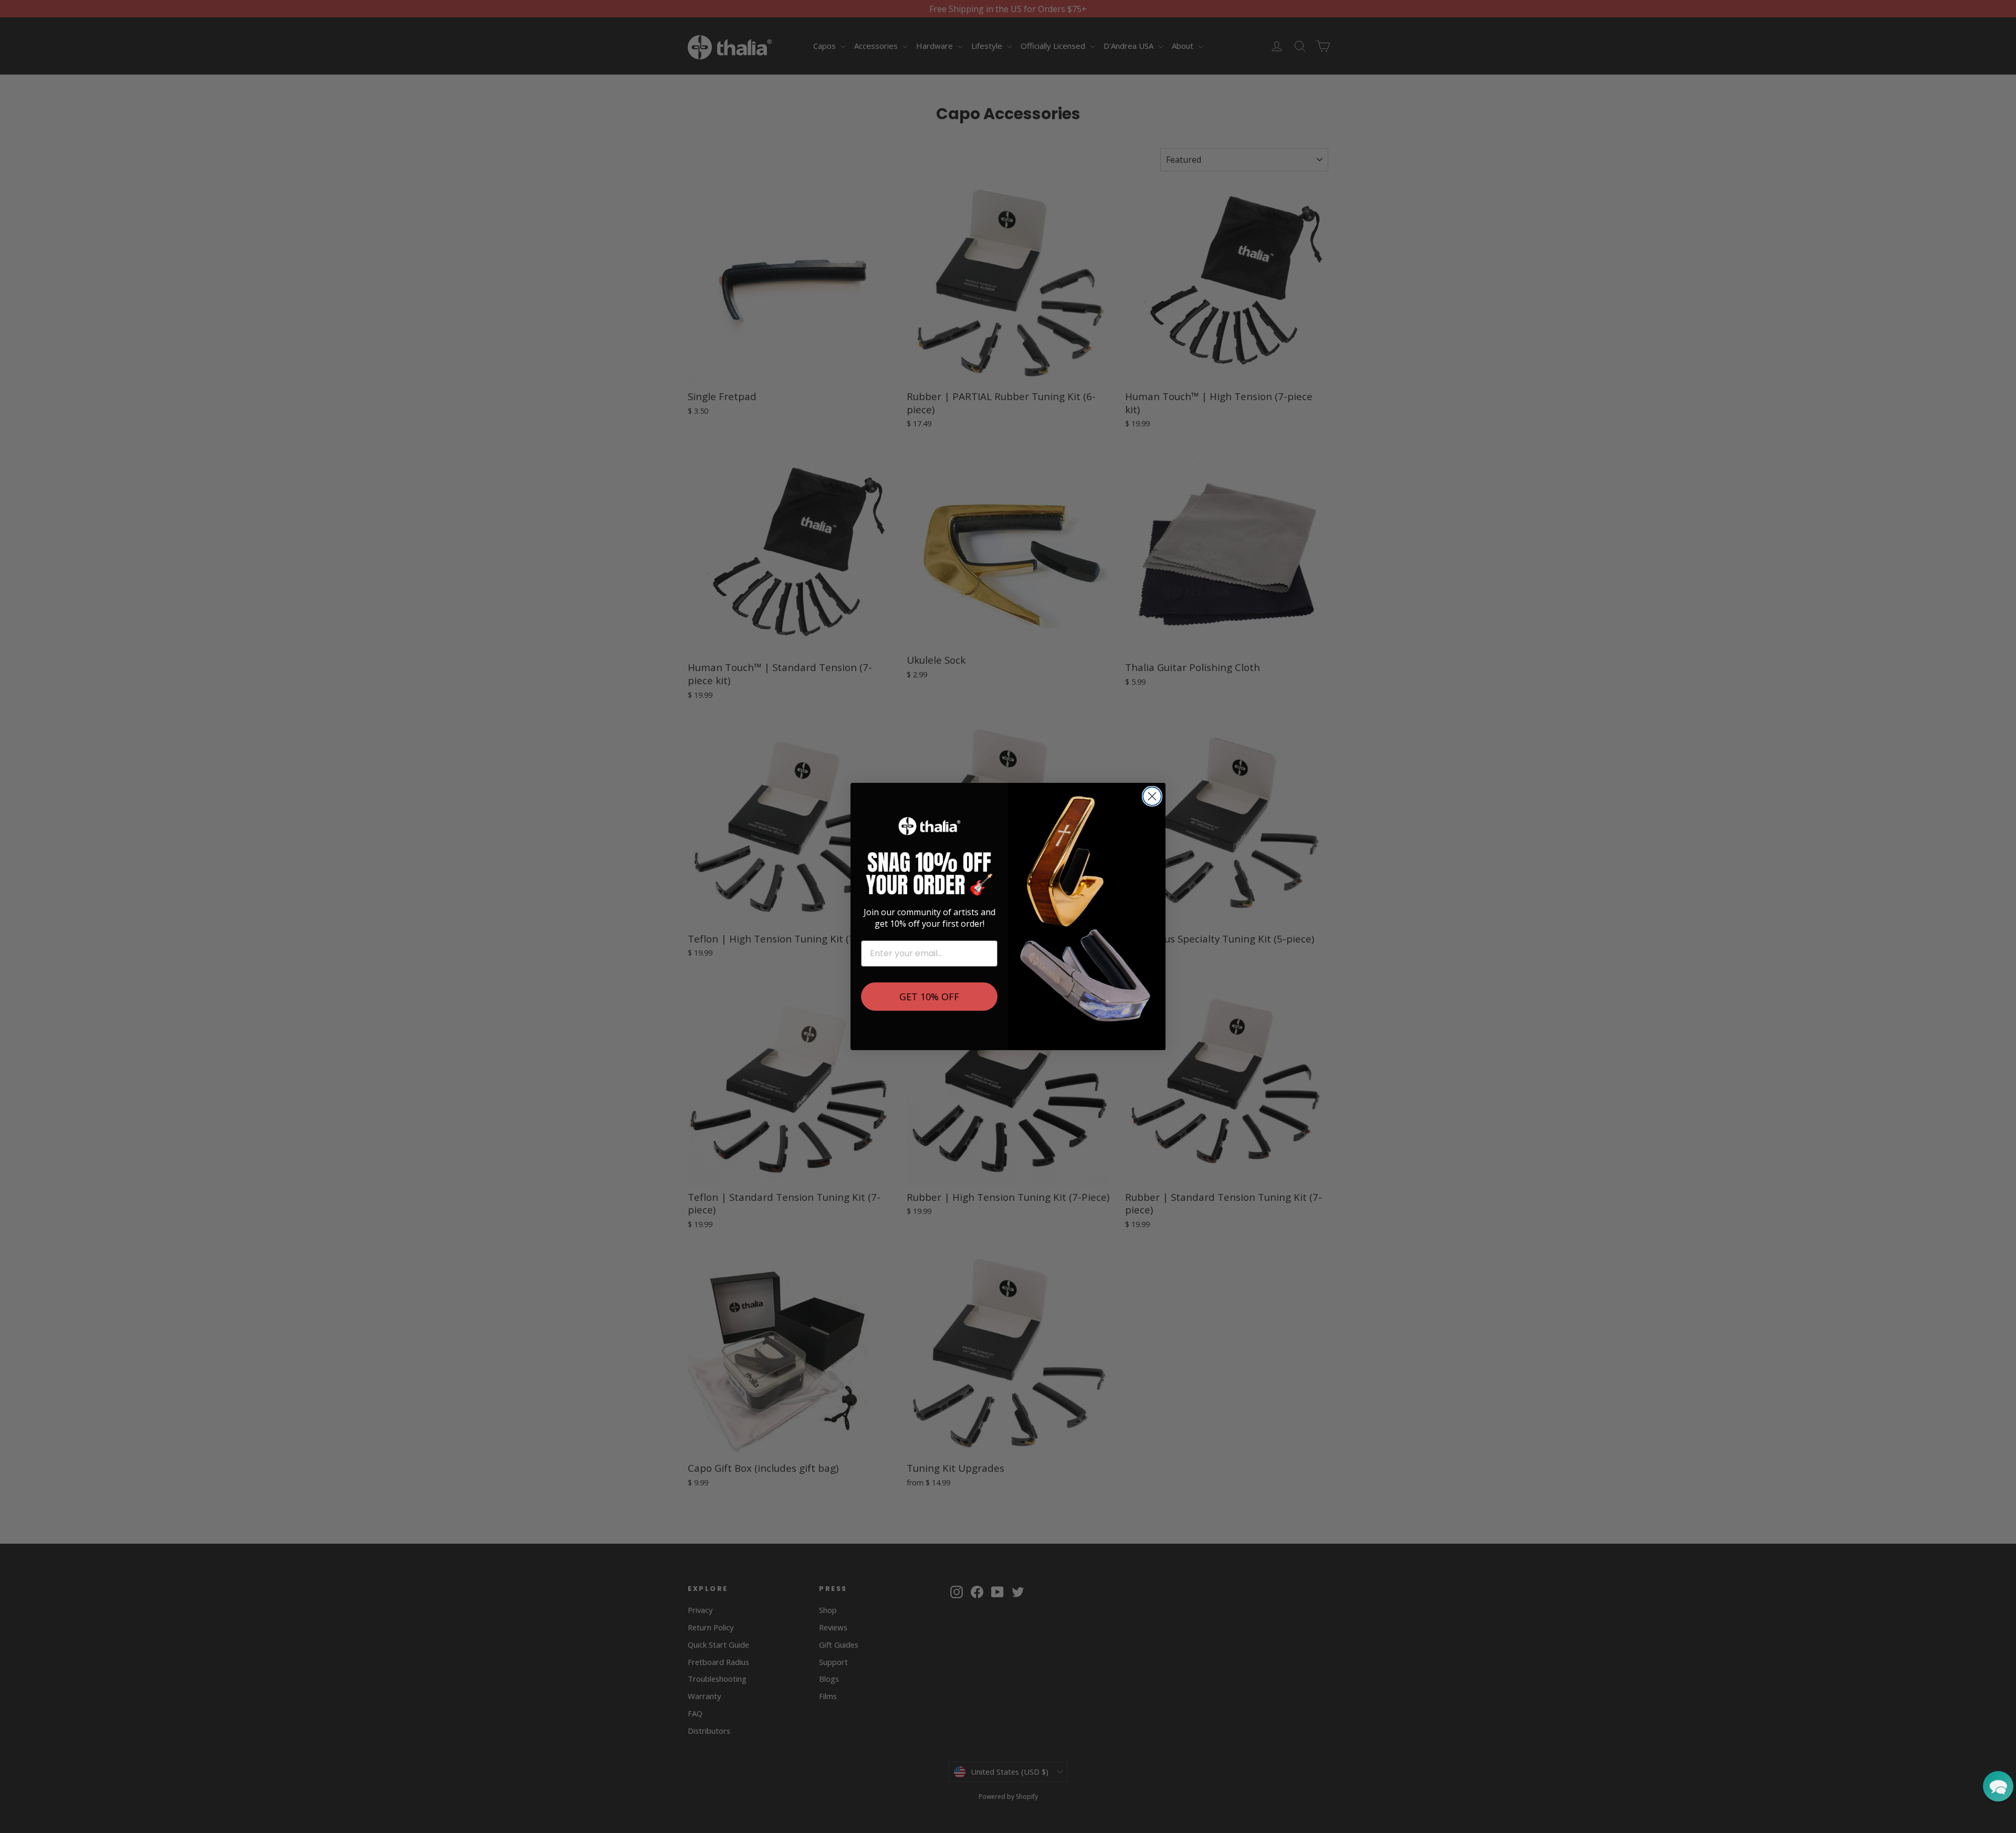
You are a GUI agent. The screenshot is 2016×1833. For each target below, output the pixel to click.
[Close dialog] (1152, 796)
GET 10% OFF (929, 997)
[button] (1998, 1786)
